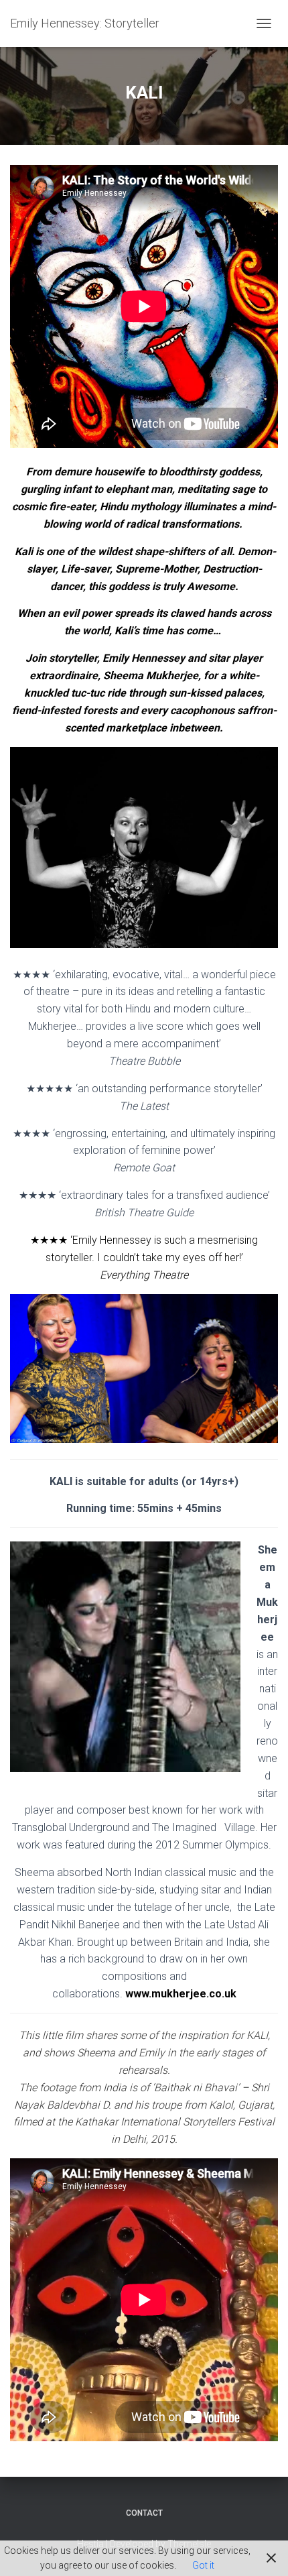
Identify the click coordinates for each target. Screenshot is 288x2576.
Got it (203, 2565)
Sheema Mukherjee (151, 676)
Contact (144, 2513)
